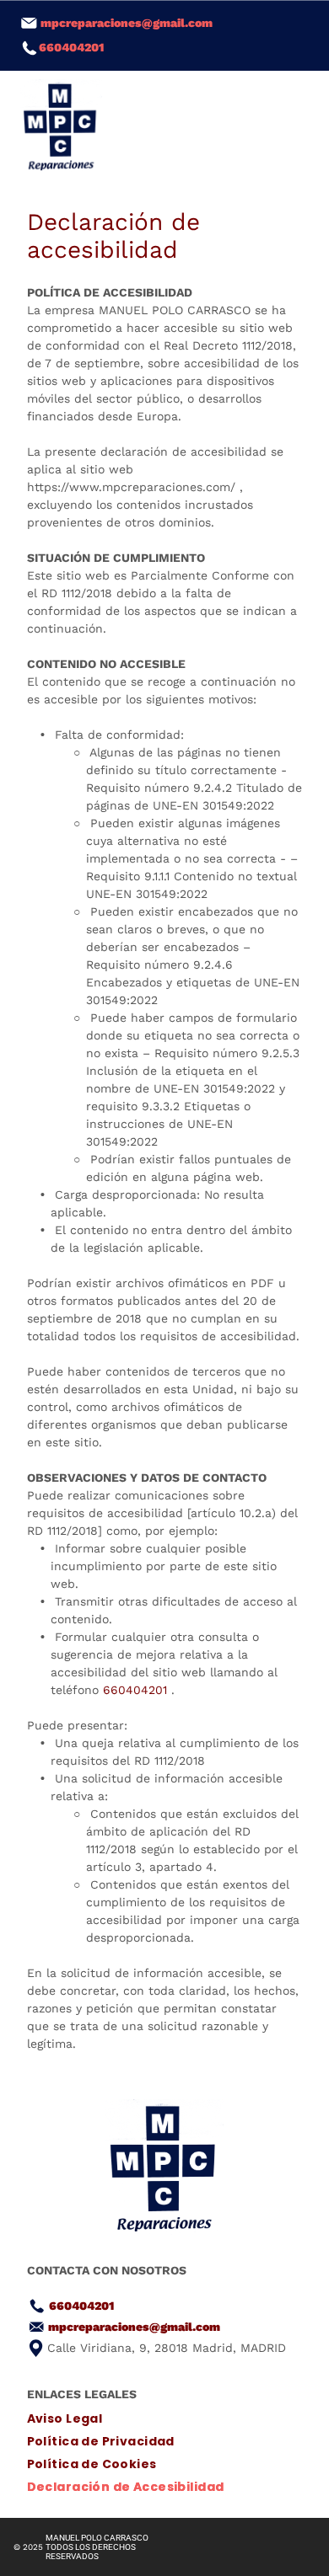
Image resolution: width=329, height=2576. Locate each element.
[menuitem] (165, 2419)
